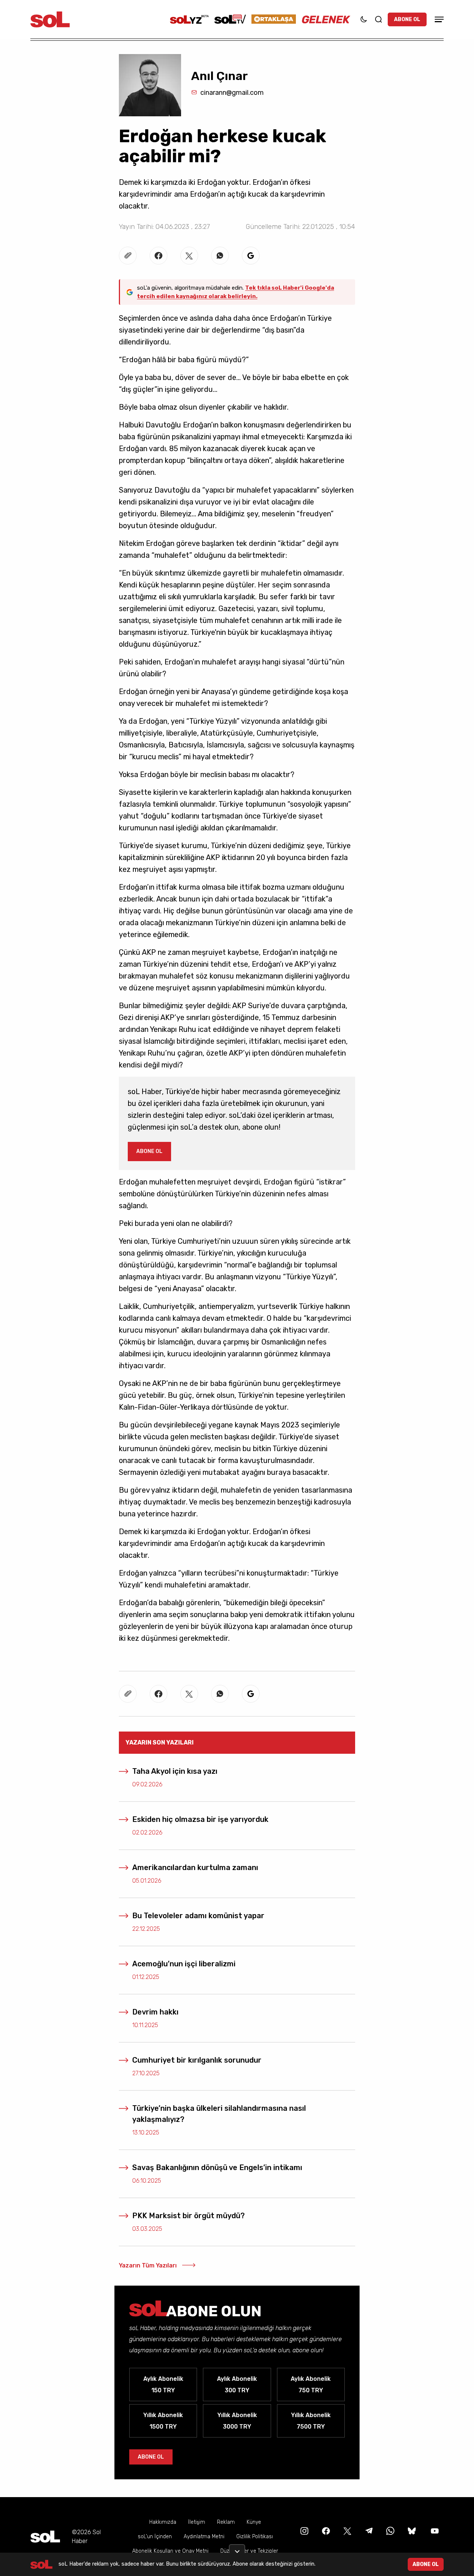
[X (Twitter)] (347, 2531)
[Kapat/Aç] (237, 2549)
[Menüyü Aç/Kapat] (438, 19)
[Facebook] (325, 2531)
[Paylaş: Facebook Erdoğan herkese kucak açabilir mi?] (158, 256)
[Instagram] (304, 2531)
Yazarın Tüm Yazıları (148, 2265)
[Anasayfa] (45, 2537)
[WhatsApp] (390, 2531)
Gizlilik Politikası (255, 2537)
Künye (254, 2522)
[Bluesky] (412, 2531)
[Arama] (378, 19)
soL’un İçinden (155, 2537)
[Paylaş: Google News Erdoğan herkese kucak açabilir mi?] (251, 256)
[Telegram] (368, 2531)
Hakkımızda (163, 2522)
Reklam (226, 2522)
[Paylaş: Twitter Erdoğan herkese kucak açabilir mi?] (189, 256)
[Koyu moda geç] (364, 19)
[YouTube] (434, 2531)
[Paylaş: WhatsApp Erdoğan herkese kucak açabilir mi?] (220, 256)
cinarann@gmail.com (232, 93)
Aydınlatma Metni (204, 2537)
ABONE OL (407, 19)
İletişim (197, 2522)
